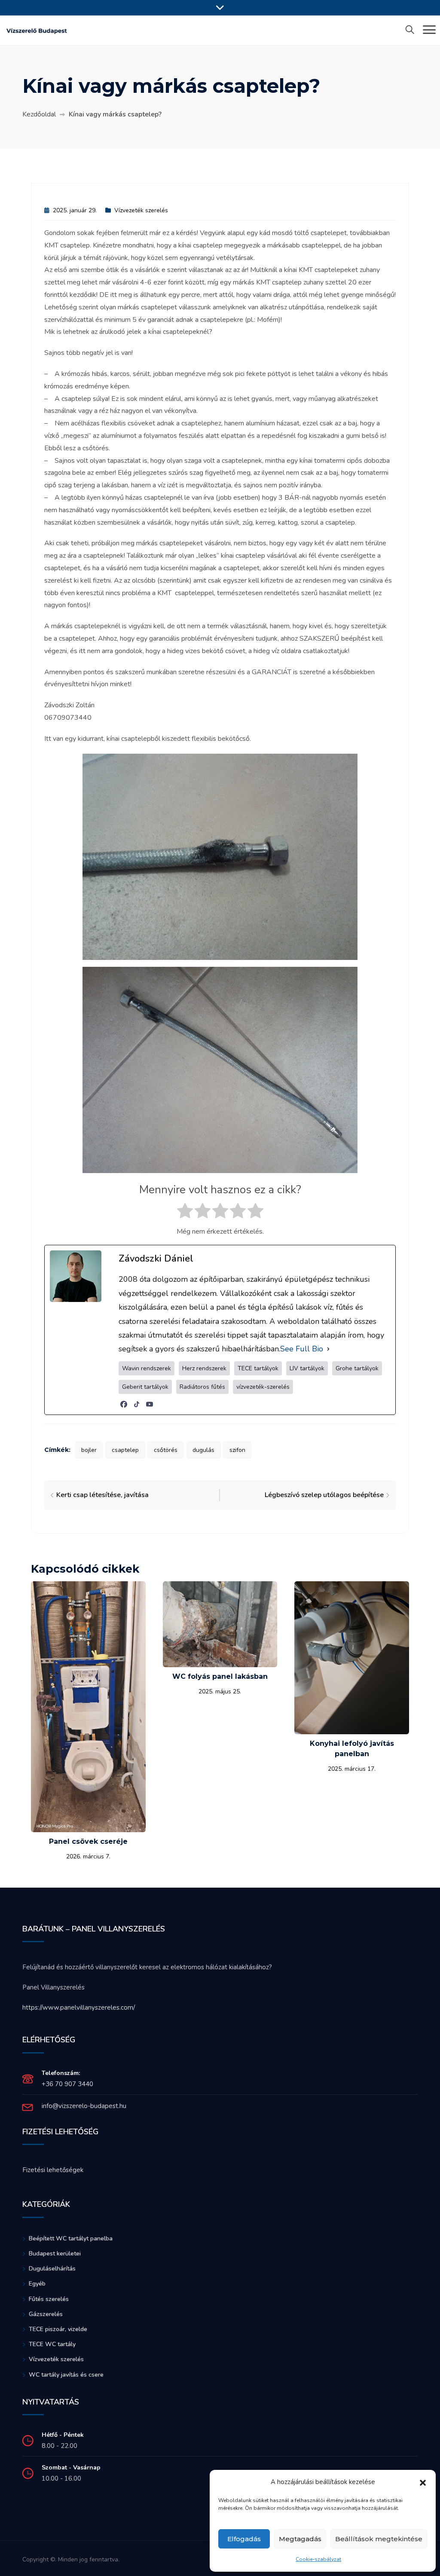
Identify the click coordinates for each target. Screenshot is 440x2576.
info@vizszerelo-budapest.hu (84, 2106)
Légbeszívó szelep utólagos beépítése (324, 1495)
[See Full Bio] (328, 1349)
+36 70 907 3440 (67, 2084)
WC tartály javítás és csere (66, 2375)
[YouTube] (150, 1404)
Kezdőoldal (39, 114)
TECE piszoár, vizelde (58, 2329)
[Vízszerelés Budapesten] (37, 30)
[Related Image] (88, 1706)
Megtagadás (300, 2539)
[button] (423, 2482)
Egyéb (37, 2284)
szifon (237, 1450)
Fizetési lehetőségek (53, 2170)
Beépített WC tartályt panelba (71, 2238)
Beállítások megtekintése (379, 2539)
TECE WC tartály (52, 2344)
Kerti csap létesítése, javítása (102, 1495)
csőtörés (166, 1450)
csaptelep (125, 1450)
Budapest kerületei (55, 2254)
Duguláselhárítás (52, 2269)
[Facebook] (124, 1404)
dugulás (203, 1450)
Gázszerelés (46, 2314)
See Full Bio (302, 1349)
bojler (89, 1450)
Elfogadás (244, 2539)
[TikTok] (137, 1404)
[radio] (185, 1213)
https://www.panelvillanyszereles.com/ (79, 2008)
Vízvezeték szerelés (141, 210)
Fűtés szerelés (49, 2299)
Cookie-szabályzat (318, 2559)
